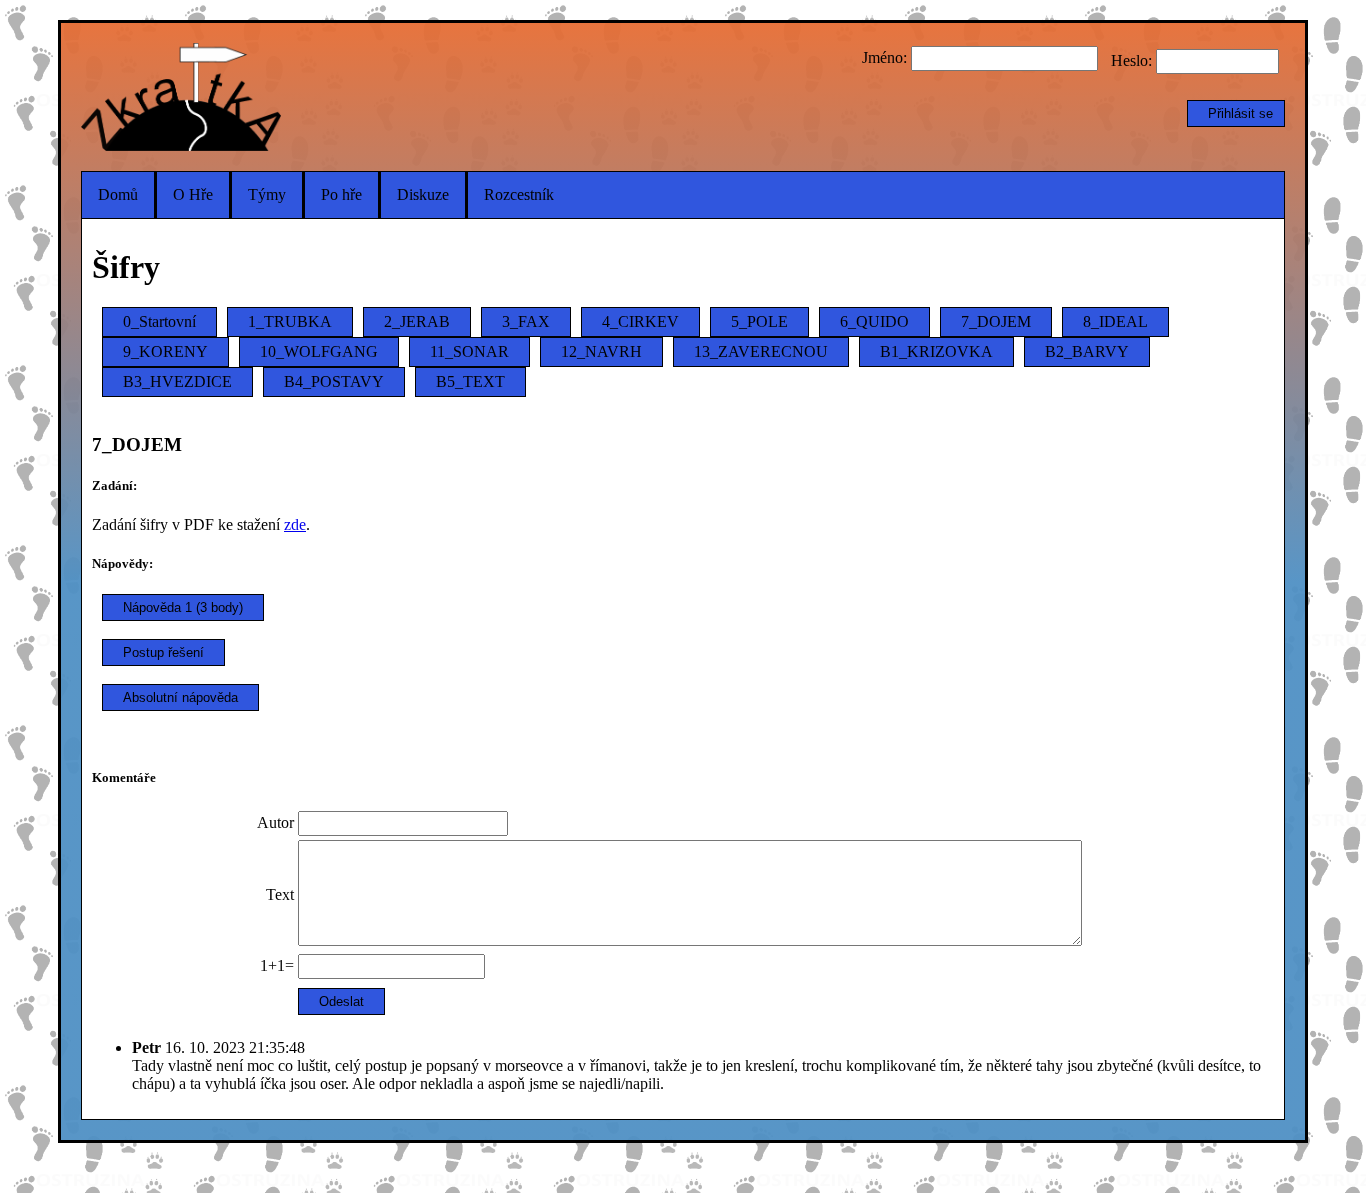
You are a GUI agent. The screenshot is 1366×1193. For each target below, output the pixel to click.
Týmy (267, 194)
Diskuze (423, 194)
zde (295, 524)
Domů (118, 194)
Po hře (341, 194)
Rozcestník (519, 194)
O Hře (193, 194)
